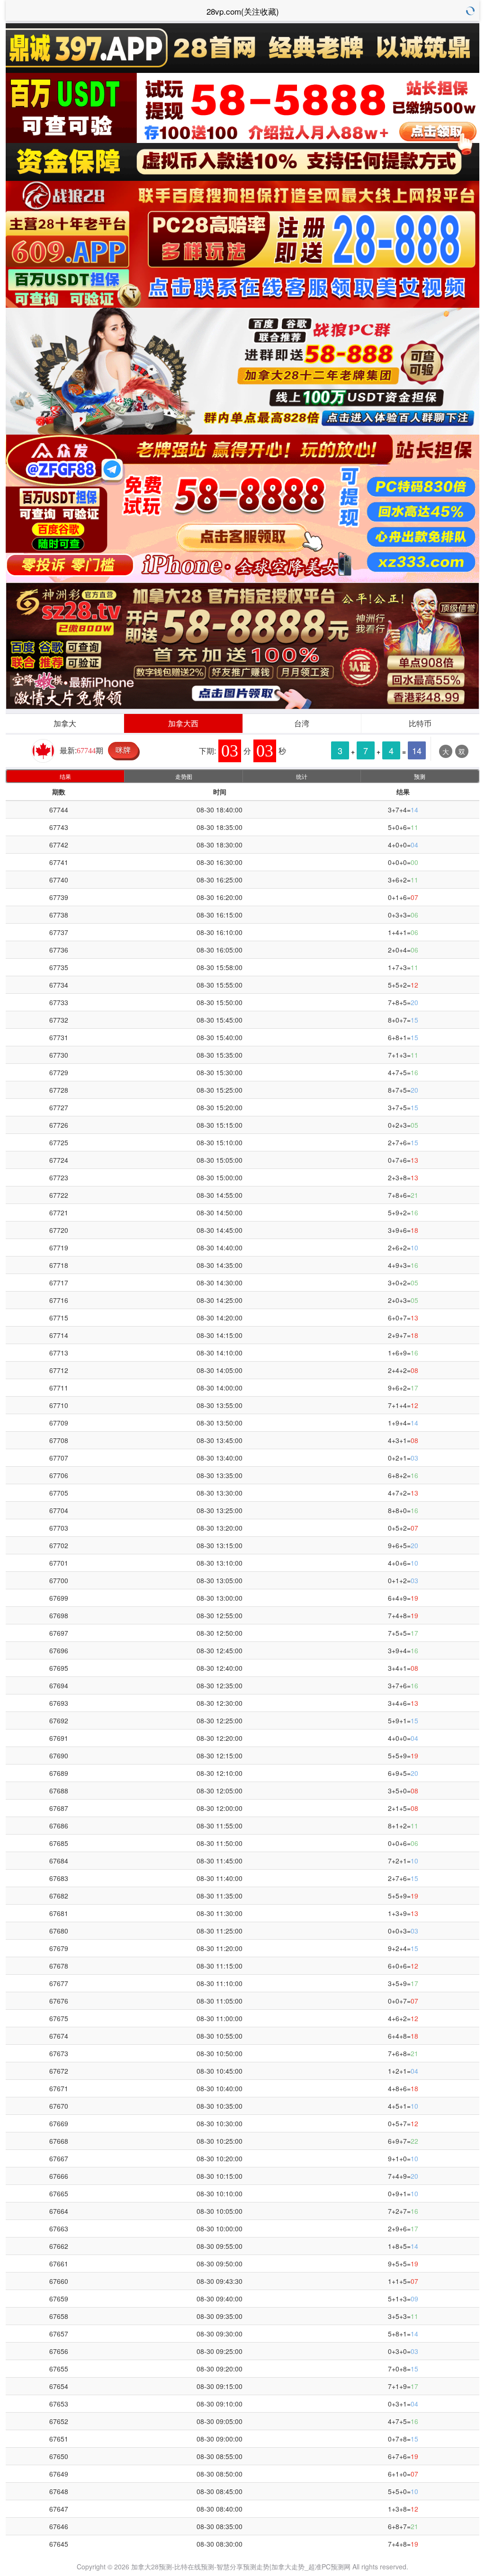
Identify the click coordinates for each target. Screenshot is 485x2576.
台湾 (302, 723)
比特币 (420, 723)
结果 (65, 776)
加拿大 (65, 723)
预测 (420, 776)
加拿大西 (183, 723)
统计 (302, 776)
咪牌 (123, 750)
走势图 (184, 776)
